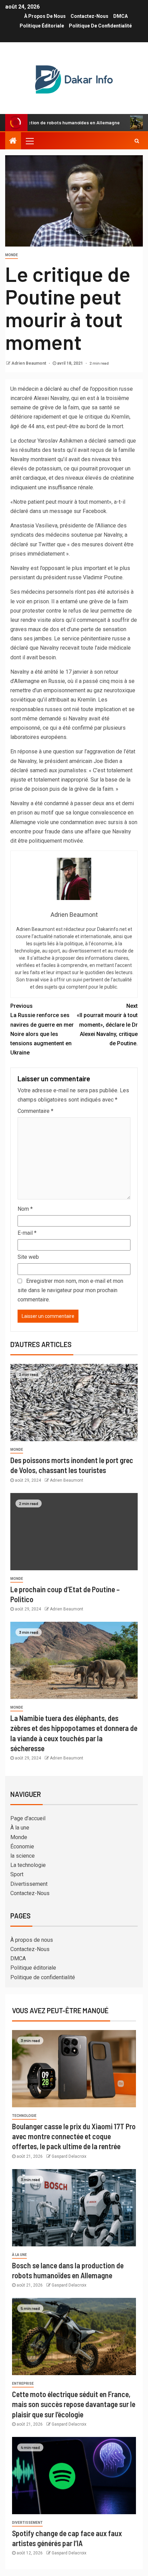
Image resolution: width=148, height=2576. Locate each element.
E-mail (27, 1233)
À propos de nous (45, 16)
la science (23, 1856)
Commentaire (35, 1111)
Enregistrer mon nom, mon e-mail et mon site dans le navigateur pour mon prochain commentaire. (70, 1290)
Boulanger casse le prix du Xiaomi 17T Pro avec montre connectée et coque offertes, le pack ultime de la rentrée (74, 2136)
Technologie (24, 2116)
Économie (22, 1846)
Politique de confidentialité (100, 26)
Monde (12, 255)
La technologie (28, 1865)
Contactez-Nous (89, 16)
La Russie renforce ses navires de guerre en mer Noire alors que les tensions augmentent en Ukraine (42, 1029)
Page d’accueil (28, 1818)
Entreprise (23, 2384)
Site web (28, 1257)
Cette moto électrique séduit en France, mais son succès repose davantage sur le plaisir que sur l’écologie (74, 2404)
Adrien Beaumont (29, 363)
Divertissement (29, 1884)
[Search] (137, 141)
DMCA (120, 16)
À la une (20, 1828)
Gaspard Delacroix (69, 2156)
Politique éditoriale (42, 26)
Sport (17, 1874)
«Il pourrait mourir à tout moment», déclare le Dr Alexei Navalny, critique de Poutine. (107, 1025)
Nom (25, 1209)
